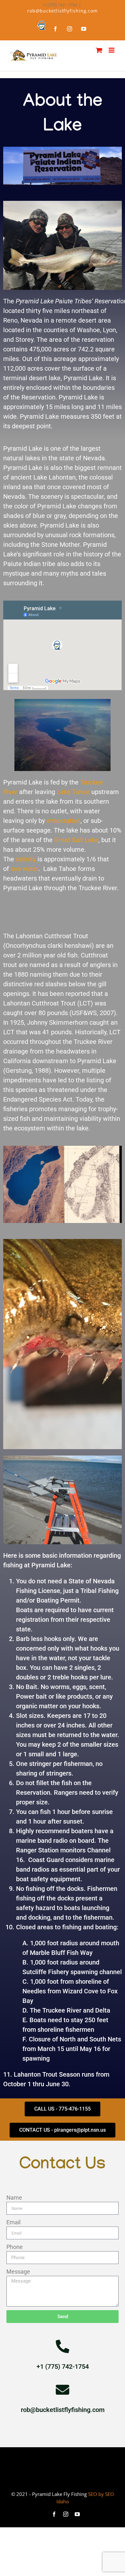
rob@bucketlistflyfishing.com (63, 11)
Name (14, 2198)
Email (13, 2222)
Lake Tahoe (73, 792)
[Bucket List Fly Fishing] (41, 25)
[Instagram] (70, 29)
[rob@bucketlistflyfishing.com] (63, 2390)
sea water (25, 869)
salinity (26, 859)
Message (18, 2272)
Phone (15, 2247)
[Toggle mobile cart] (99, 50)
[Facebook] (55, 29)
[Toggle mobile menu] (112, 50)
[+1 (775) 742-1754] (63, 2346)
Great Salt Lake (76, 840)
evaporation (63, 821)
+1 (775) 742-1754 (63, 2367)
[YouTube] (84, 29)
